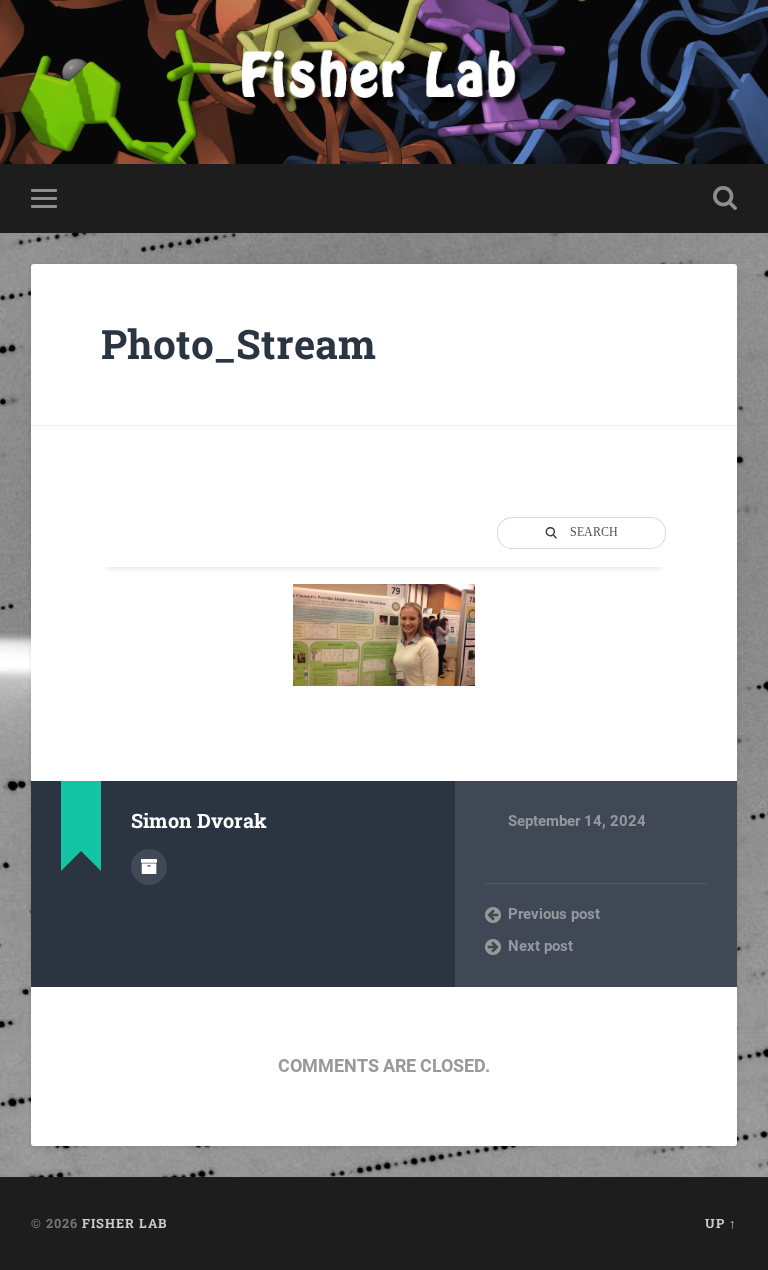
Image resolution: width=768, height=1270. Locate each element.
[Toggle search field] (725, 198)
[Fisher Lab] (384, 82)
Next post (540, 946)
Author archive (149, 867)
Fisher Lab (124, 1223)
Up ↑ (721, 1223)
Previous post (554, 914)
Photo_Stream (238, 343)
